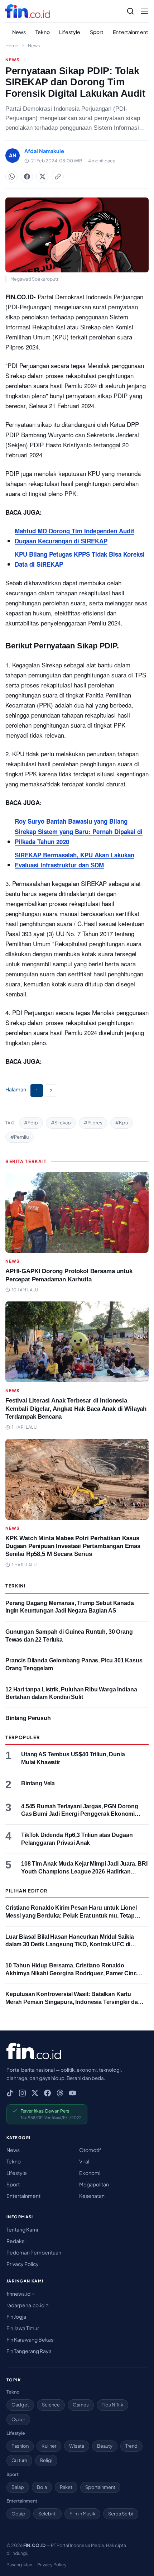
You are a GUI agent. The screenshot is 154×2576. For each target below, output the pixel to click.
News (19, 32)
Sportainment (100, 2487)
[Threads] (60, 2093)
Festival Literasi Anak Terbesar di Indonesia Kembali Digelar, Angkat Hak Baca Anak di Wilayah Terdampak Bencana (76, 1408)
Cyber (18, 2419)
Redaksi (16, 2241)
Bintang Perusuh (28, 1718)
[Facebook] (47, 2093)
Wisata (77, 2446)
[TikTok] (10, 2093)
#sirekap (61, 1123)
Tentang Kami (22, 2229)
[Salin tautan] (58, 177)
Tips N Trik (112, 2405)
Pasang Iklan (19, 2565)
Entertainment (131, 32)
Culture (19, 2460)
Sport (97, 32)
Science (51, 2405)
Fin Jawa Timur (23, 2328)
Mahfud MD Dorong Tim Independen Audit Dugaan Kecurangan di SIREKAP (74, 536)
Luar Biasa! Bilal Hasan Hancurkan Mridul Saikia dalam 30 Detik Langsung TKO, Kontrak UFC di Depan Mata (70, 1944)
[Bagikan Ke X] (42, 177)
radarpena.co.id (26, 2305)
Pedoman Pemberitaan (34, 2252)
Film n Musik (82, 2514)
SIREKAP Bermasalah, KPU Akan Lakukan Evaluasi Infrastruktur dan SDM (74, 860)
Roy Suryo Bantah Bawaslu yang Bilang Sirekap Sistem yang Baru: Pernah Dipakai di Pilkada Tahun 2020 (79, 831)
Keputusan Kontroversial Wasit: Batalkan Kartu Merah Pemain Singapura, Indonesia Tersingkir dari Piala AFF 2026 (73, 2002)
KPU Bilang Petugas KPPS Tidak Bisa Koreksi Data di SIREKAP (80, 559)
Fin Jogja (16, 2317)
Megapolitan (94, 2184)
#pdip (31, 1123)
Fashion (20, 2446)
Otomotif (90, 2150)
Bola (42, 2487)
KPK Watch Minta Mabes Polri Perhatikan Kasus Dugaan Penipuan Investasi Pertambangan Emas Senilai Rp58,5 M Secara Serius (73, 1546)
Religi (46, 2460)
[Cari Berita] (130, 11)
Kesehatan (92, 2196)
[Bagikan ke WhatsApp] (11, 177)
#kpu (122, 1123)
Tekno (43, 32)
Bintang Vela (38, 1783)
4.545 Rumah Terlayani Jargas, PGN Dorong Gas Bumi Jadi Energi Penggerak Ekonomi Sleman (80, 1814)
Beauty (105, 2446)
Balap (18, 2487)
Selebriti (47, 2514)
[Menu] (144, 11)
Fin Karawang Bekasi (30, 2339)
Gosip (18, 2514)
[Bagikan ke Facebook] (27, 177)
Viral (84, 2161)
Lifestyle (70, 32)
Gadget (20, 2405)
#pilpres (93, 1123)
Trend (131, 2446)
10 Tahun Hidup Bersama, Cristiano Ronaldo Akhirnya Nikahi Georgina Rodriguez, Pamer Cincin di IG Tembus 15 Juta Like (74, 1973)
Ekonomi (90, 2173)
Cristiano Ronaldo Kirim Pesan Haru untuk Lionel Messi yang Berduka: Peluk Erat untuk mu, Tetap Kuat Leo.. (71, 1915)
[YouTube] (73, 2093)
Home (12, 46)
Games (81, 2405)
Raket (66, 2487)
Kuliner (49, 2446)
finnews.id (19, 2294)
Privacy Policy (23, 2264)
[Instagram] (22, 2093)
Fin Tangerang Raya (29, 2351)
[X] (35, 2093)
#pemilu (20, 1137)
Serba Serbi (121, 2514)
